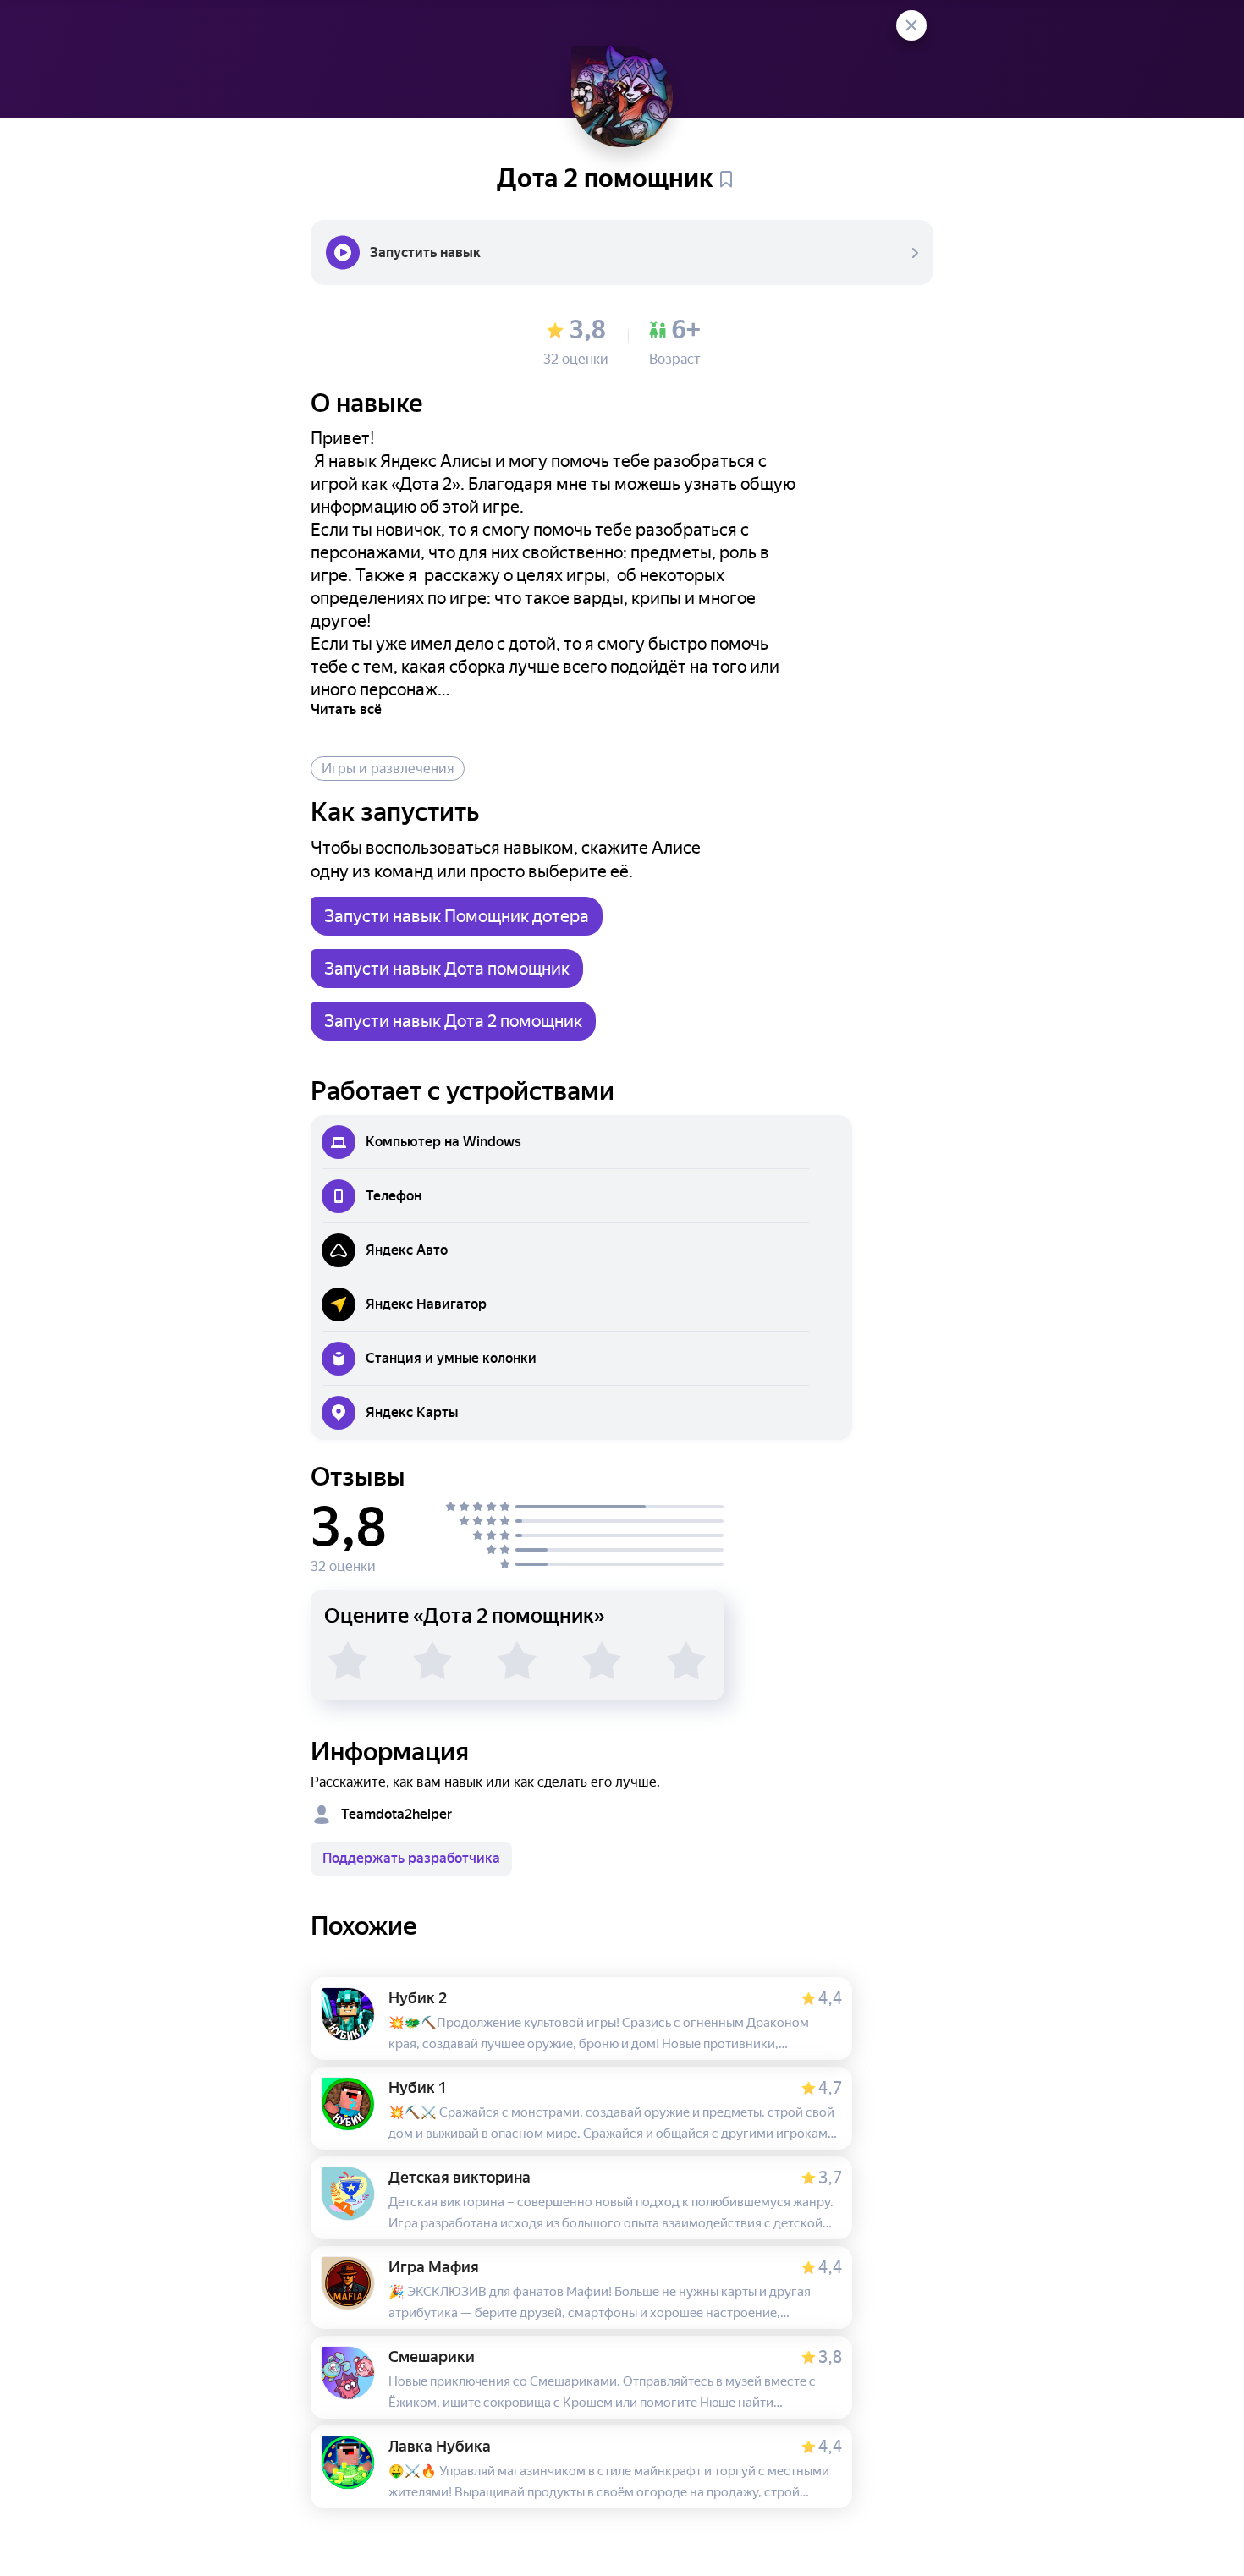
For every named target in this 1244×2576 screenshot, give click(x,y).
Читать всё (346, 709)
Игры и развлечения (388, 769)
